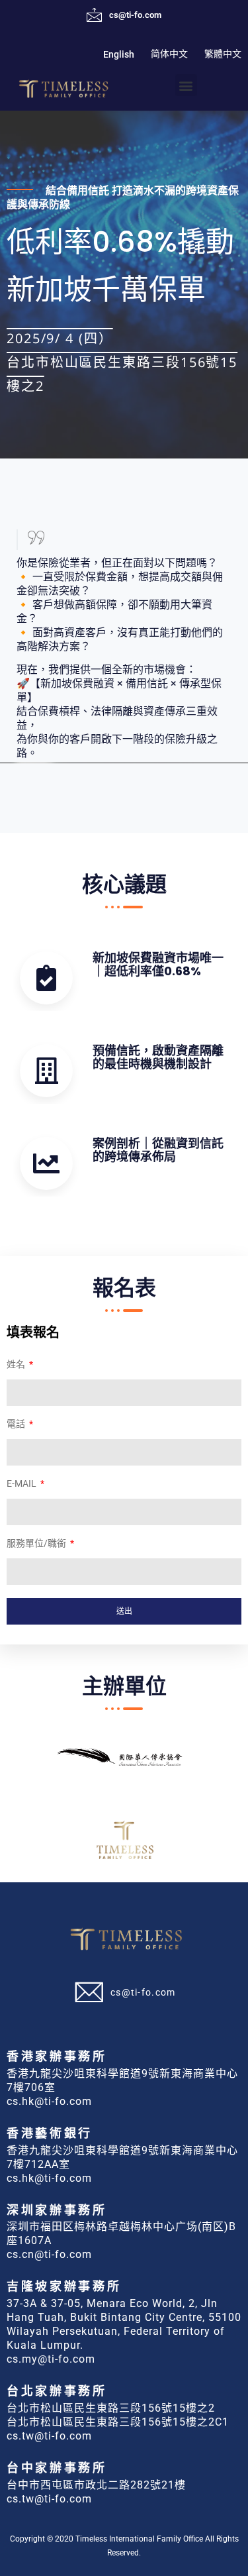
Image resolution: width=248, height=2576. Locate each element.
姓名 (17, 1365)
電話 (17, 1424)
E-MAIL (22, 1484)
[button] (186, 85)
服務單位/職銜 (37, 1543)
